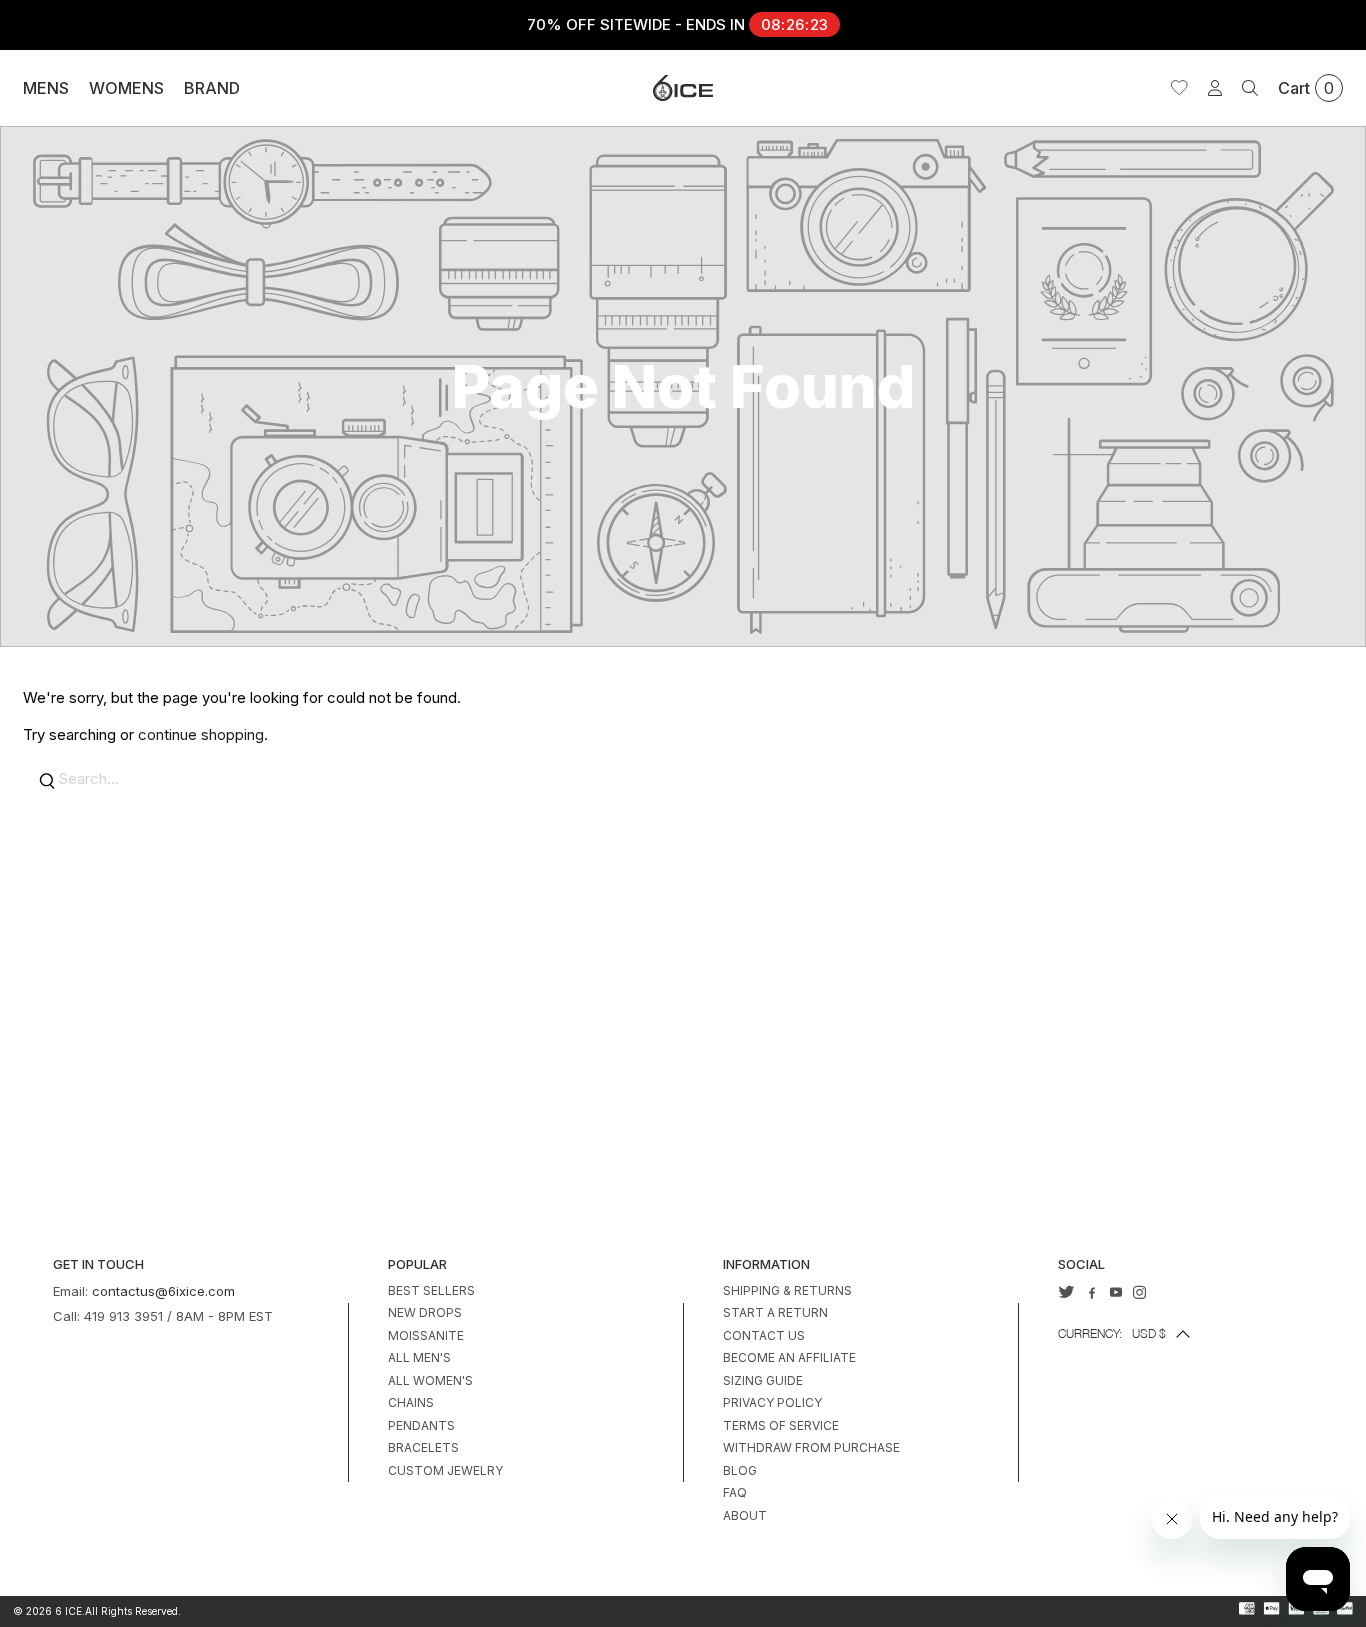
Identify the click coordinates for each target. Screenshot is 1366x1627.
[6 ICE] (683, 88)
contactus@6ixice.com (163, 1291)
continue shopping (201, 734)
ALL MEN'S (419, 1357)
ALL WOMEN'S (430, 1380)
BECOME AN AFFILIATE (789, 1357)
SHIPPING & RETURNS (787, 1290)
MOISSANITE (426, 1335)
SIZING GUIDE (763, 1380)
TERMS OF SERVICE (781, 1425)
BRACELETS (423, 1447)
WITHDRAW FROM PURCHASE (811, 1447)
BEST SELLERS (431, 1290)
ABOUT (745, 1515)
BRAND (212, 88)
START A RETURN (775, 1312)
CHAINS (411, 1402)
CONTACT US (764, 1335)
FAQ (735, 1492)
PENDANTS (421, 1425)
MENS (46, 88)
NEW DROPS (425, 1312)
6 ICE (68, 1611)
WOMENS (126, 88)
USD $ (1112, 1333)
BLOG (740, 1470)
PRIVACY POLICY (772, 1402)
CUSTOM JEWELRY (445, 1470)
